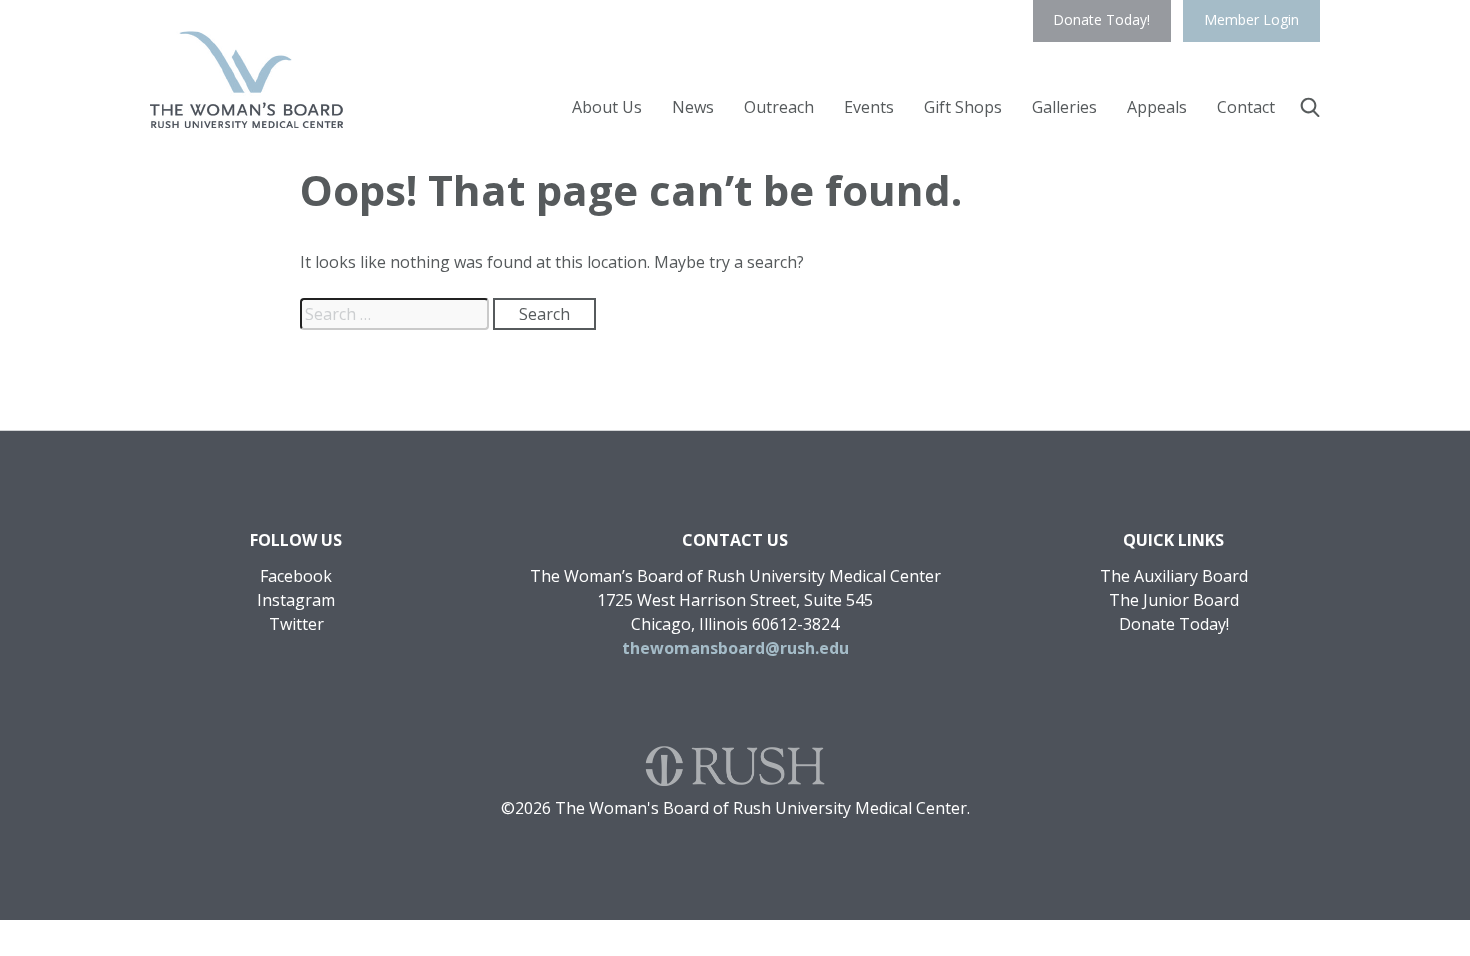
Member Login (1251, 19)
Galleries (1064, 107)
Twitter (296, 624)
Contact (1246, 107)
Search (1310, 107)
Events (869, 107)
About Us (607, 107)
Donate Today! (1101, 19)
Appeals (1157, 107)
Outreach (779, 107)
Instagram (296, 600)
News (693, 107)
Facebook (296, 576)
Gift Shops (963, 107)
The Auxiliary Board (1174, 576)
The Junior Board (1174, 600)
